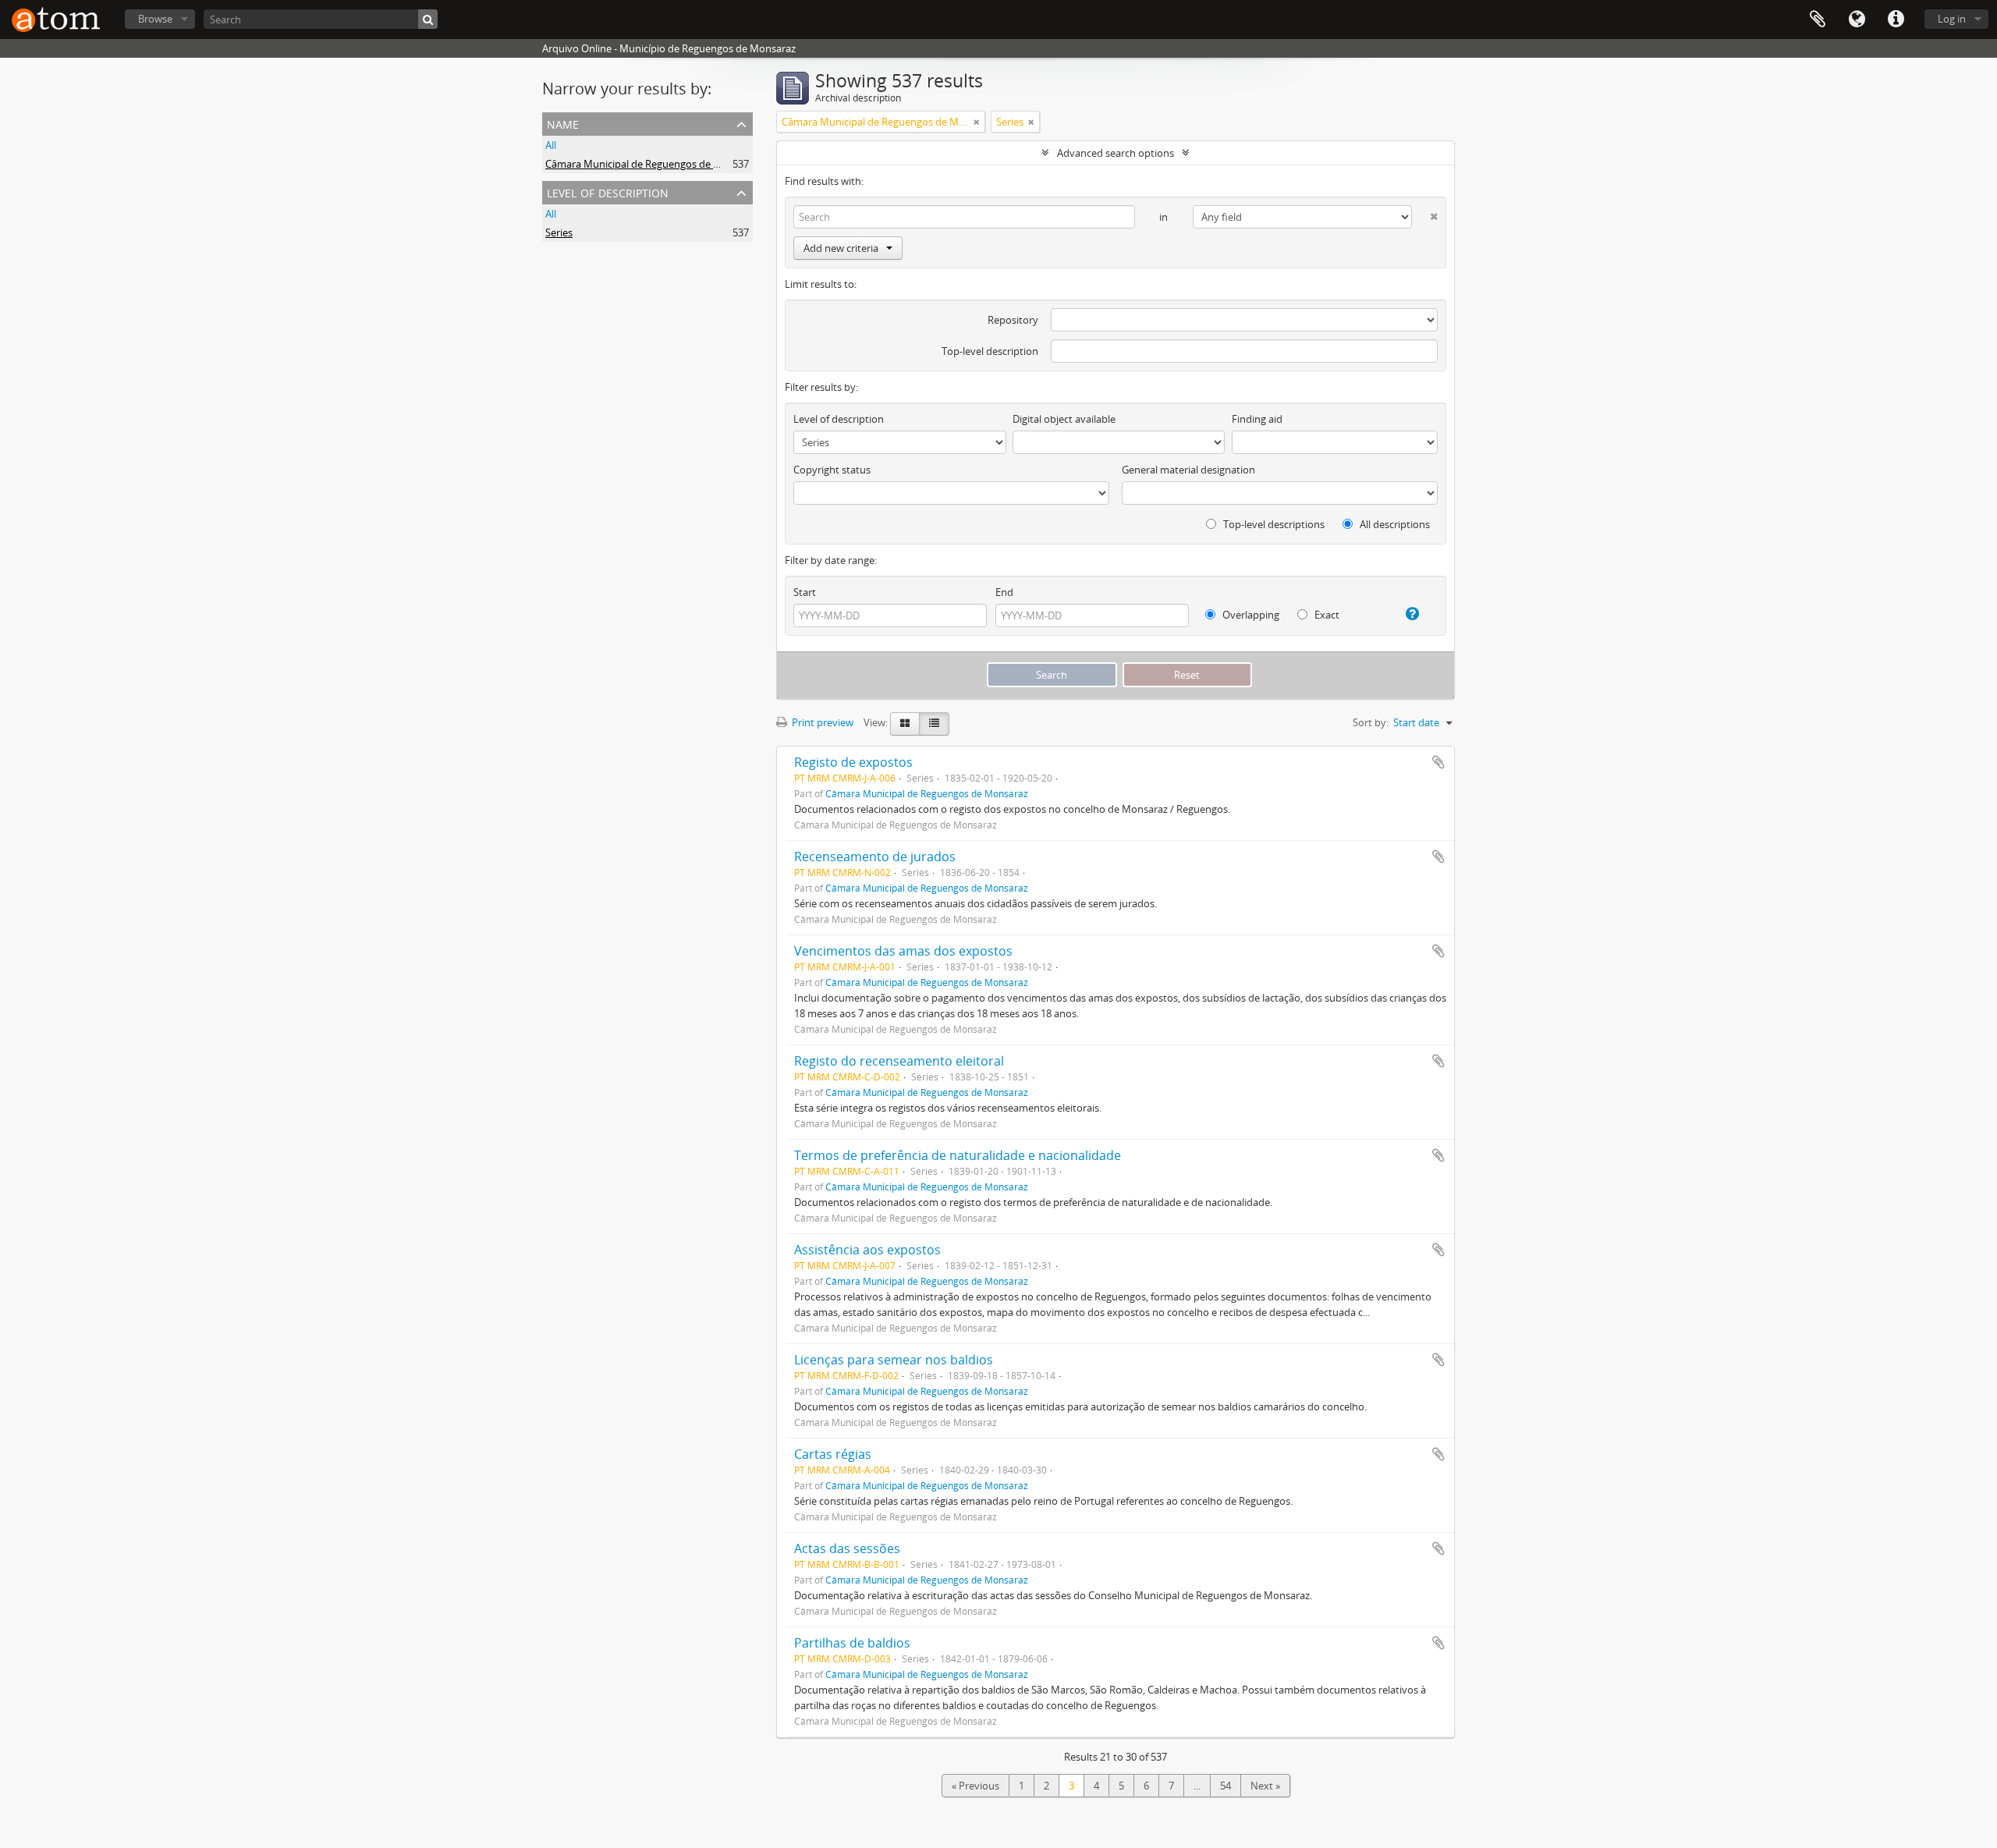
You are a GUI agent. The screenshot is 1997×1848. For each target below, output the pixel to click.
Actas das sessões (847, 1548)
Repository (1013, 320)
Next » (1265, 1786)
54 (1226, 1786)
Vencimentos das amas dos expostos (903, 951)
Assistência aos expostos (867, 1250)
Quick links (1896, 20)
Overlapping (1250, 615)
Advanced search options (1116, 153)
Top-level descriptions (1273, 524)
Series (559, 232)
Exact (1326, 615)
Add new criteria (841, 248)
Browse (155, 19)
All (551, 145)
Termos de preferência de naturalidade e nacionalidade (958, 1155)
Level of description (608, 192)
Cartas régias (833, 1454)
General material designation (1188, 470)
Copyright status (832, 470)
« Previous (975, 1786)
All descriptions (1394, 524)
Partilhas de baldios (852, 1643)
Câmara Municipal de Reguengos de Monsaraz (652, 164)
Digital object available (1064, 419)
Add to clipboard (1438, 762)
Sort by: (1371, 722)
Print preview (821, 722)
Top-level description (990, 351)
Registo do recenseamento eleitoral (899, 1061)
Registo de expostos (853, 762)
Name (563, 123)
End (1004, 592)
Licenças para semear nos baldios (894, 1360)
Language (1857, 20)
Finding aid (1257, 419)
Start (805, 592)
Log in (1952, 19)
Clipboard (1818, 20)
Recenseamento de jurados (875, 857)
